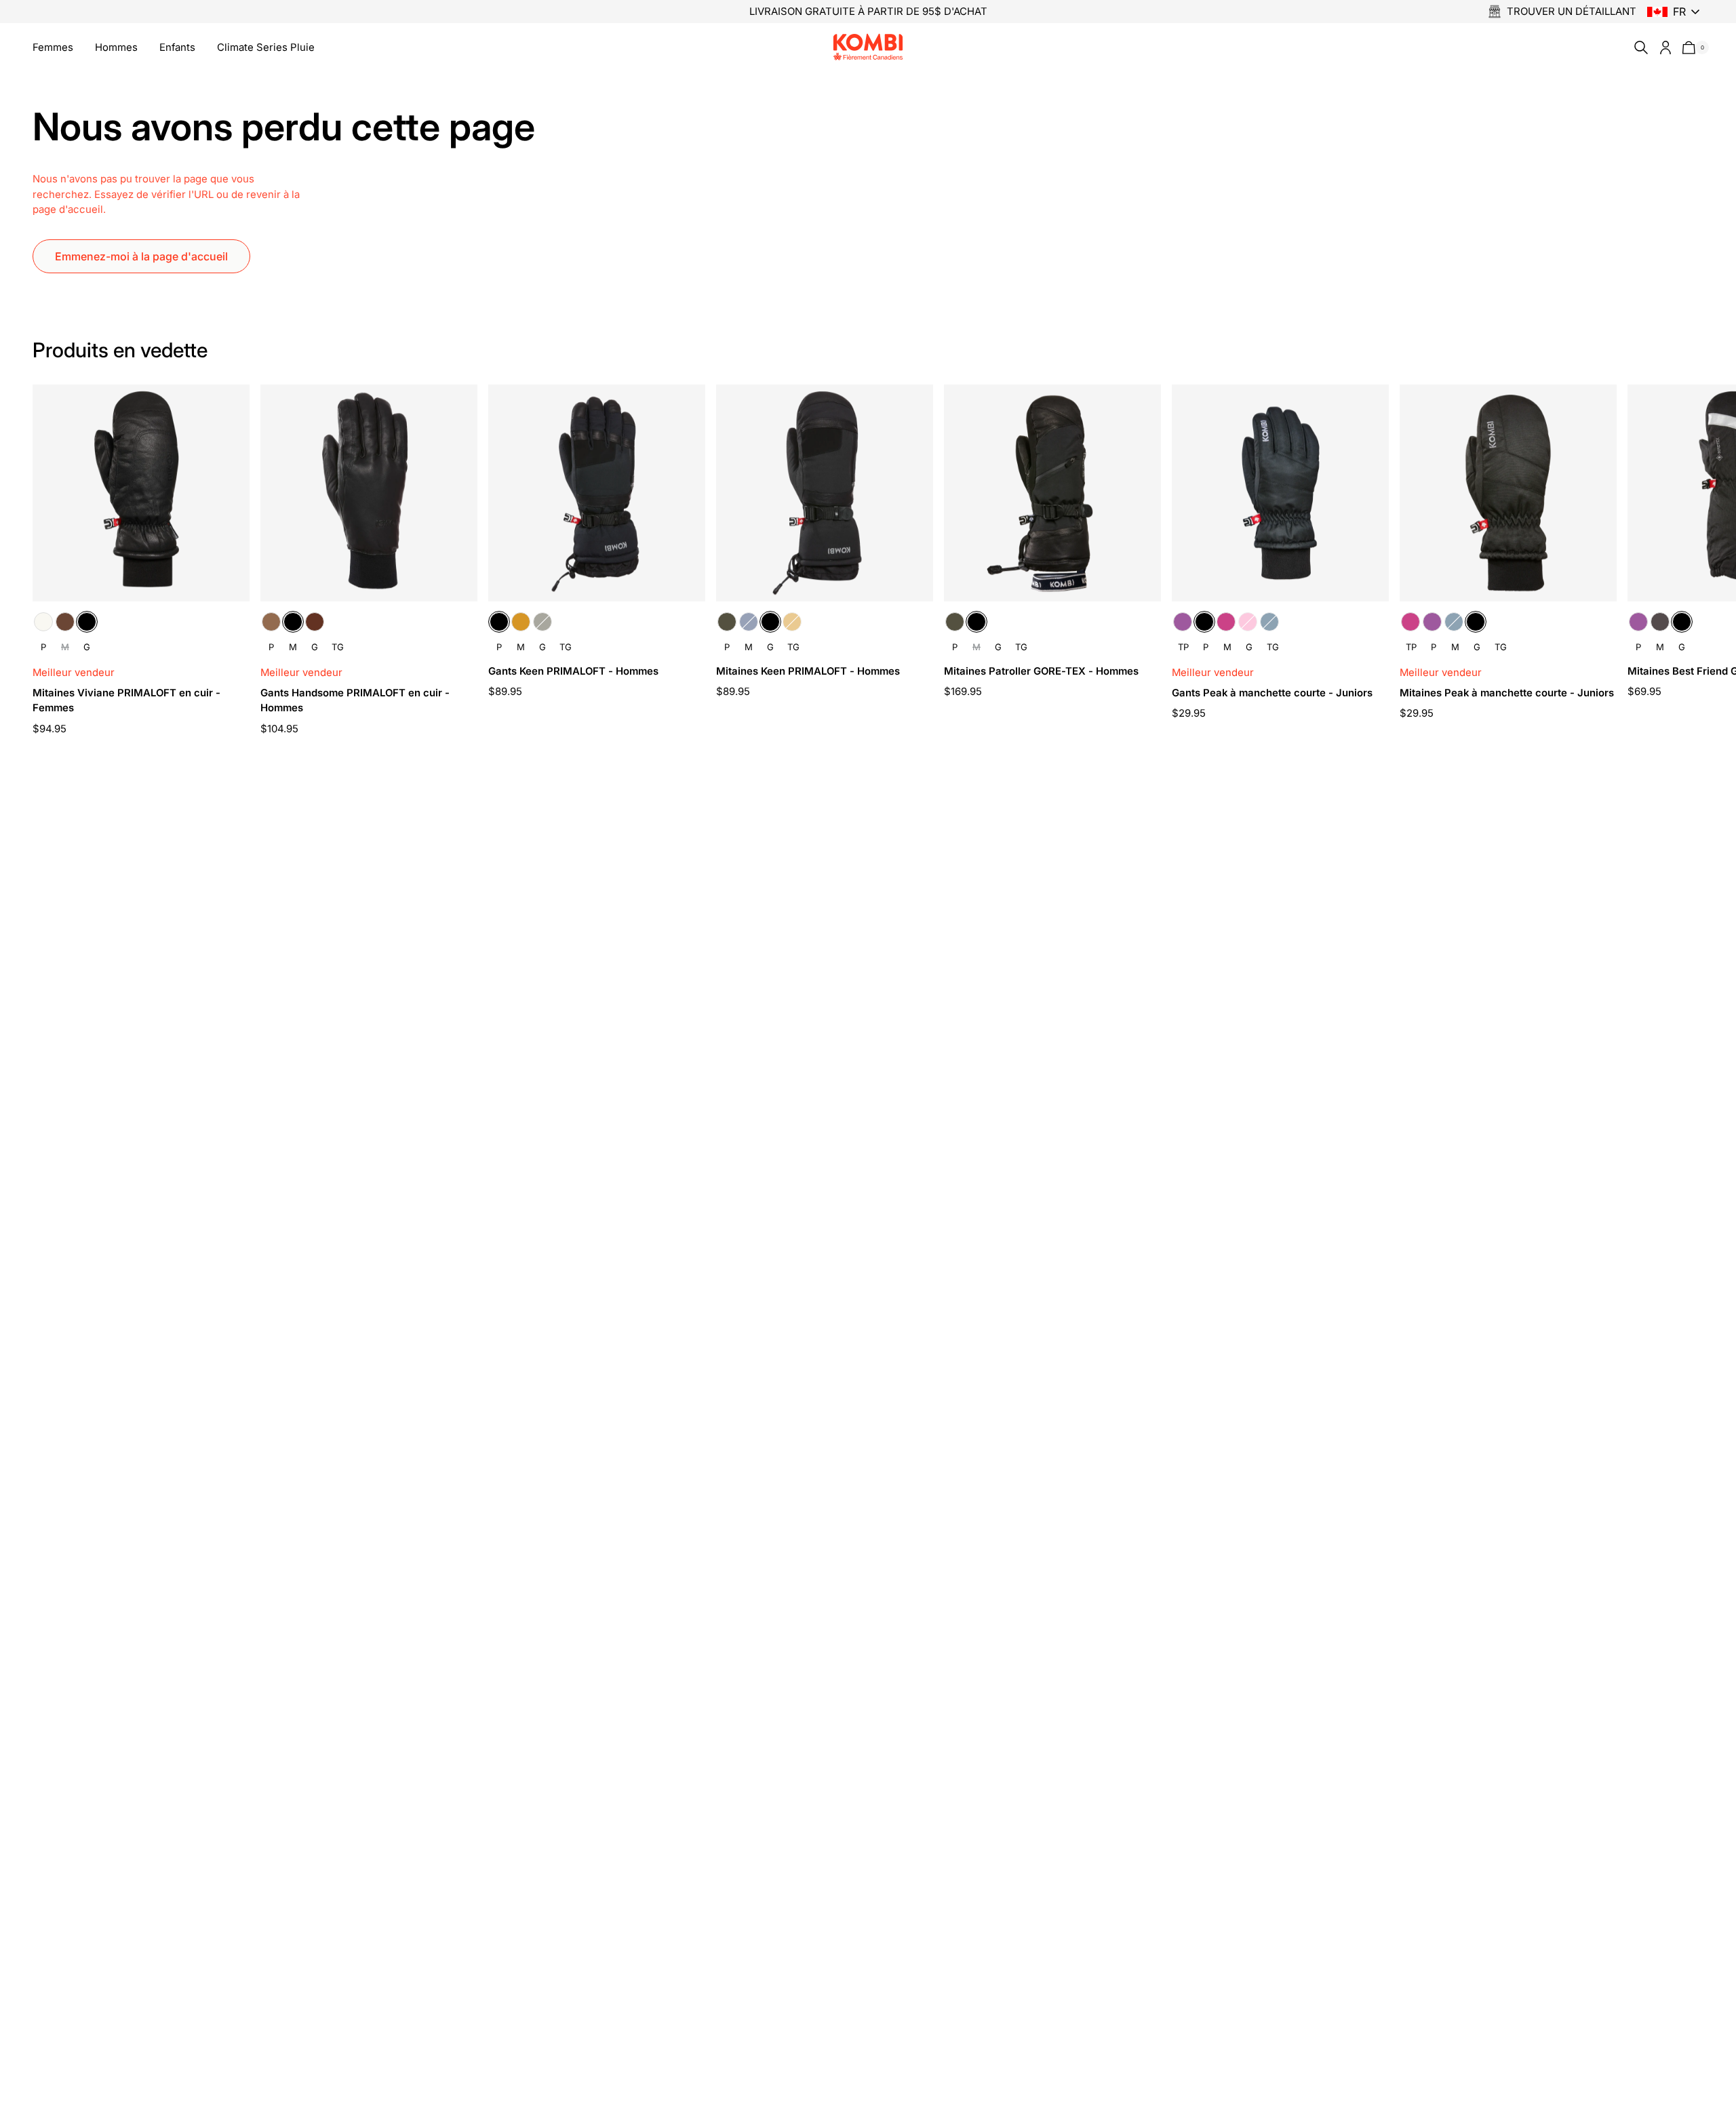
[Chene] (65, 622)
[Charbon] (1660, 622)
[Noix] (315, 622)
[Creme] (43, 622)
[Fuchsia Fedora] (1226, 622)
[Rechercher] (1638, 47)
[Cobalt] (1269, 622)
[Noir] (87, 622)
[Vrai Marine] (749, 622)
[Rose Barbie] (1248, 622)
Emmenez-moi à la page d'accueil (141, 256)
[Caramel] (271, 622)
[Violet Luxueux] (1183, 622)
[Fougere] (542, 622)
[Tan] (521, 622)
